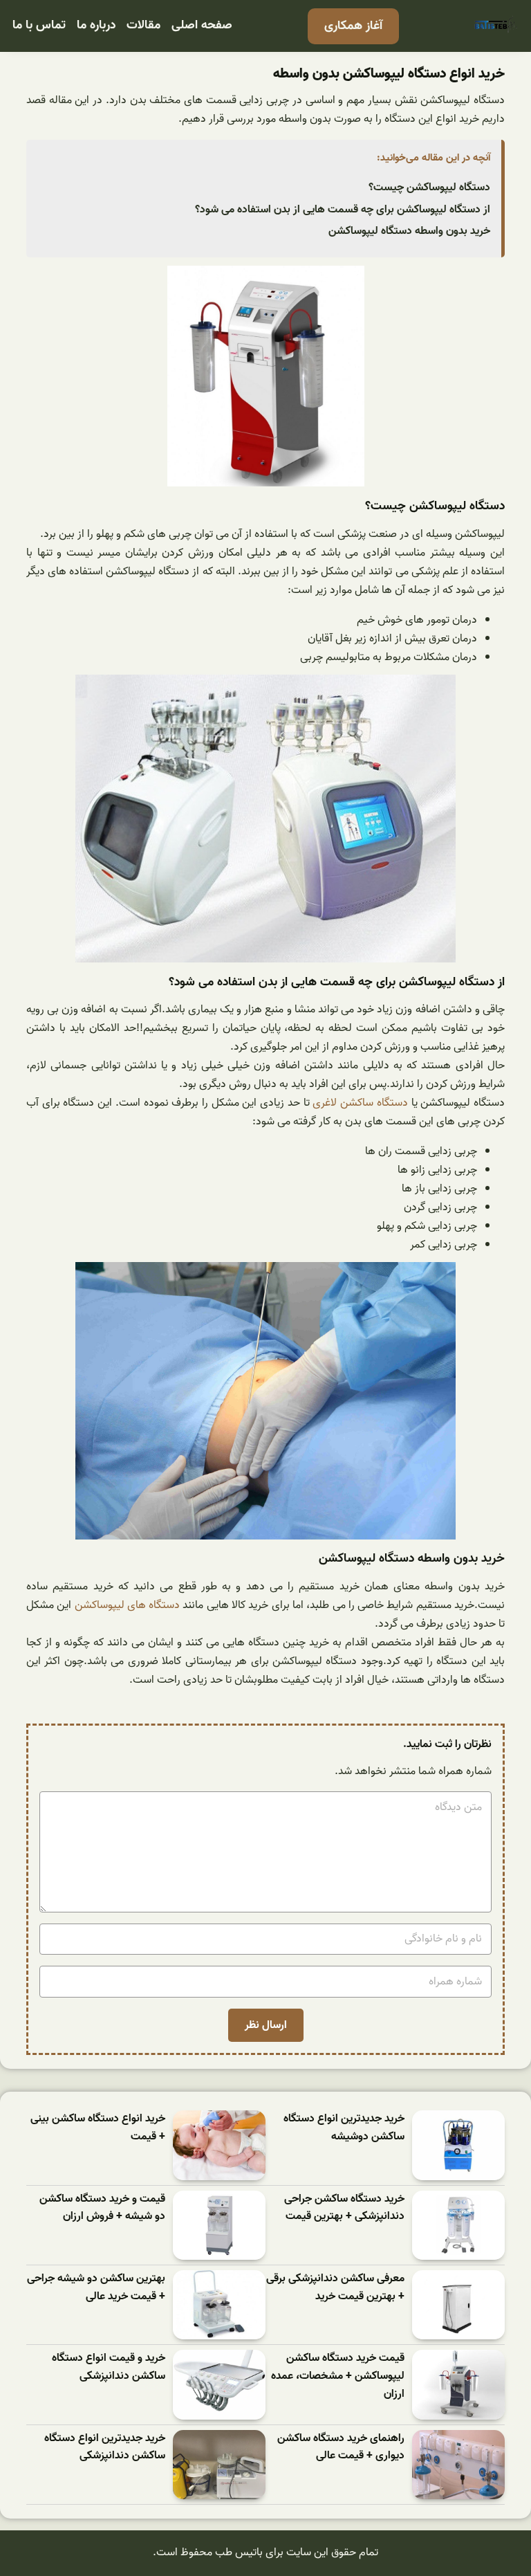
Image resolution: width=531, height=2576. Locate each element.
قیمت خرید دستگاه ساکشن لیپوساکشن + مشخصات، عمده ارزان (338, 2376)
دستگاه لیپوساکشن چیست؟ (429, 188)
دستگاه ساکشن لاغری (360, 1103)
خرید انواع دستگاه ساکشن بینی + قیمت (98, 2128)
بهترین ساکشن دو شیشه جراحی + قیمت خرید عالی (96, 2288)
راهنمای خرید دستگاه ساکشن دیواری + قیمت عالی (341, 2448)
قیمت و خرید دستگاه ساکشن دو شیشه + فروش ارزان (102, 2208)
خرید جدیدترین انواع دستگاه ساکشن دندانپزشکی (105, 2448)
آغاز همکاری (353, 26)
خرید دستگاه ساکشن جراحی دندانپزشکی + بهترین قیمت (344, 2208)
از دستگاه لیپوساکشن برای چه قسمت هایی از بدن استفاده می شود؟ (343, 210)
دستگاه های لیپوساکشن (128, 1605)
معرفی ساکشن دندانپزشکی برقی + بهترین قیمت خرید (335, 2288)
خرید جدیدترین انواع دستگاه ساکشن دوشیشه (344, 2128)
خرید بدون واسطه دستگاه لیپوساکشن (409, 231)
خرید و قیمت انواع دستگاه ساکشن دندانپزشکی (109, 2367)
